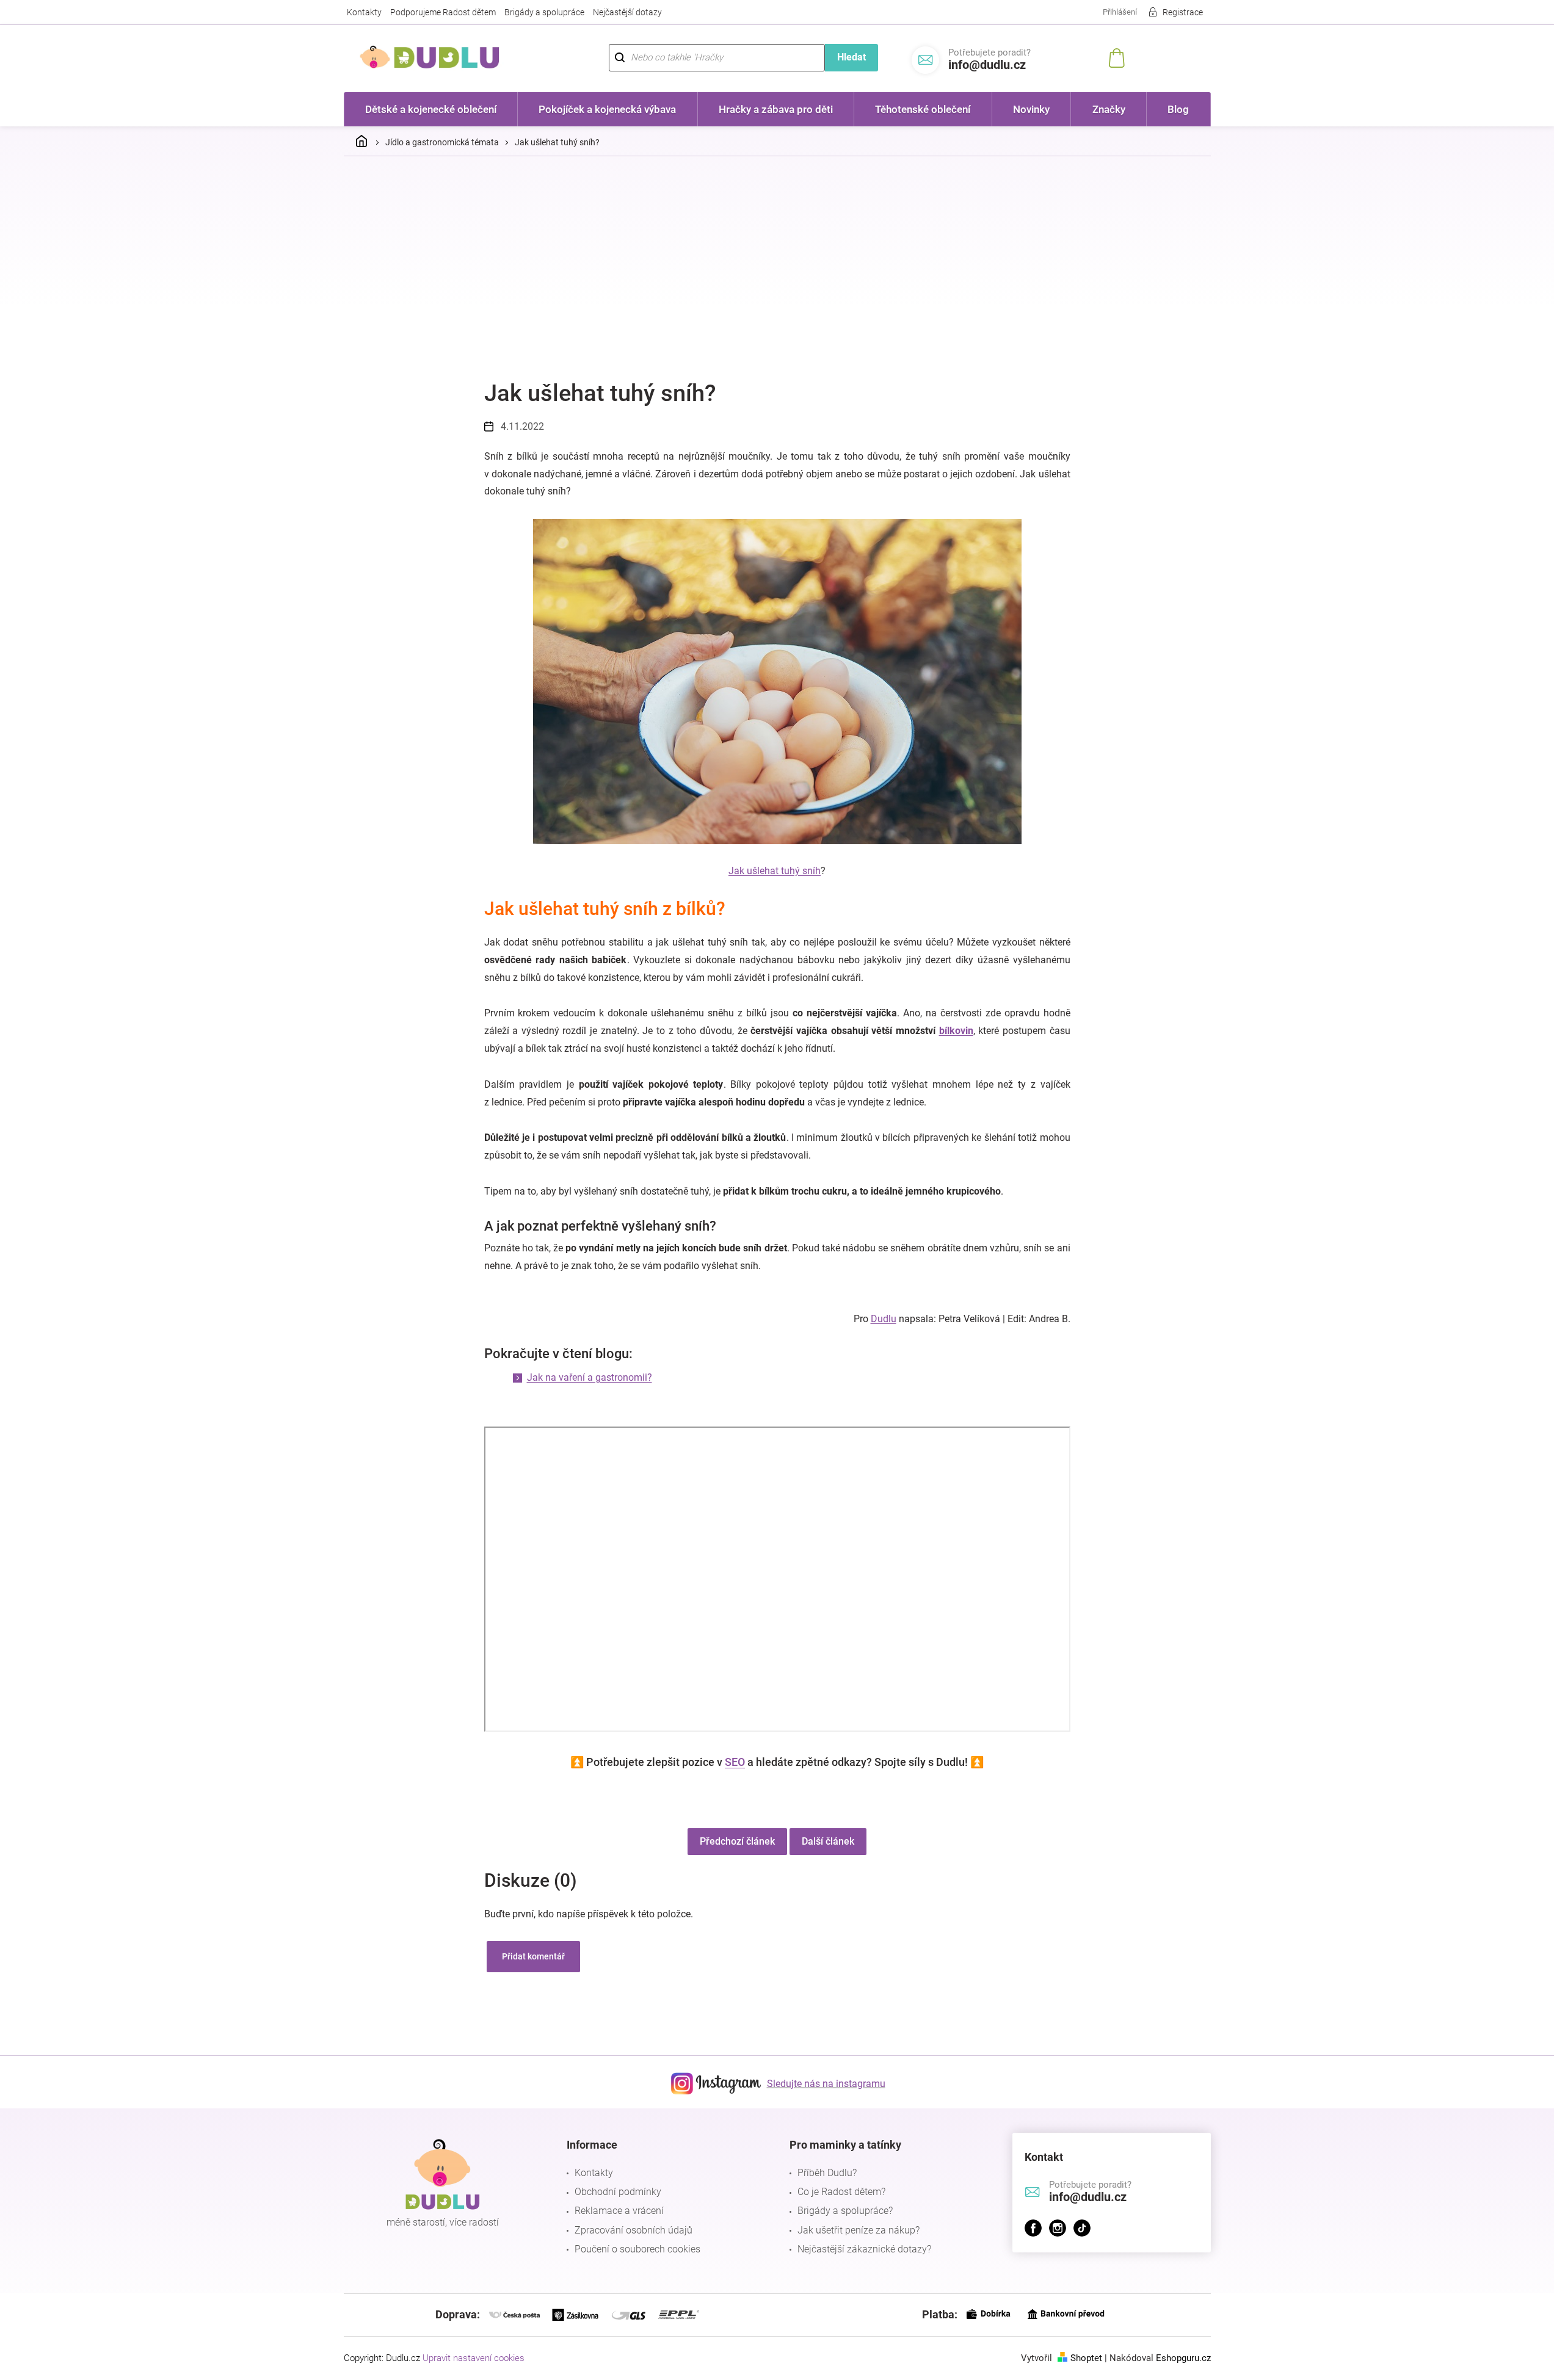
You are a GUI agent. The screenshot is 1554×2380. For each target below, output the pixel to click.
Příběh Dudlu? (827, 2173)
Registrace (1183, 12)
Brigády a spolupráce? (845, 2211)
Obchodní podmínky (618, 2192)
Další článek (828, 1841)
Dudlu (884, 1319)
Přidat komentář (533, 1956)
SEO (735, 1762)
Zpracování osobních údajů (634, 2230)
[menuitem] (431, 109)
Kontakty (364, 12)
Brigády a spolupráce (544, 12)
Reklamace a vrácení (619, 2211)
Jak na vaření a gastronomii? (590, 1377)
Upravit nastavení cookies (474, 2358)
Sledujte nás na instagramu (826, 2084)
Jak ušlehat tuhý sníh (775, 871)
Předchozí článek (737, 1841)
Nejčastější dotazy (627, 12)
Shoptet (1086, 2358)
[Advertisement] (777, 257)
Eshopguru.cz (1183, 2358)
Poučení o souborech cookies (637, 2249)
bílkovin (956, 1031)
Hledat (851, 57)
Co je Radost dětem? (841, 2192)
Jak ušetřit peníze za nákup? (859, 2230)
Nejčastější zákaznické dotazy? (864, 2249)
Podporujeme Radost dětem (443, 12)
